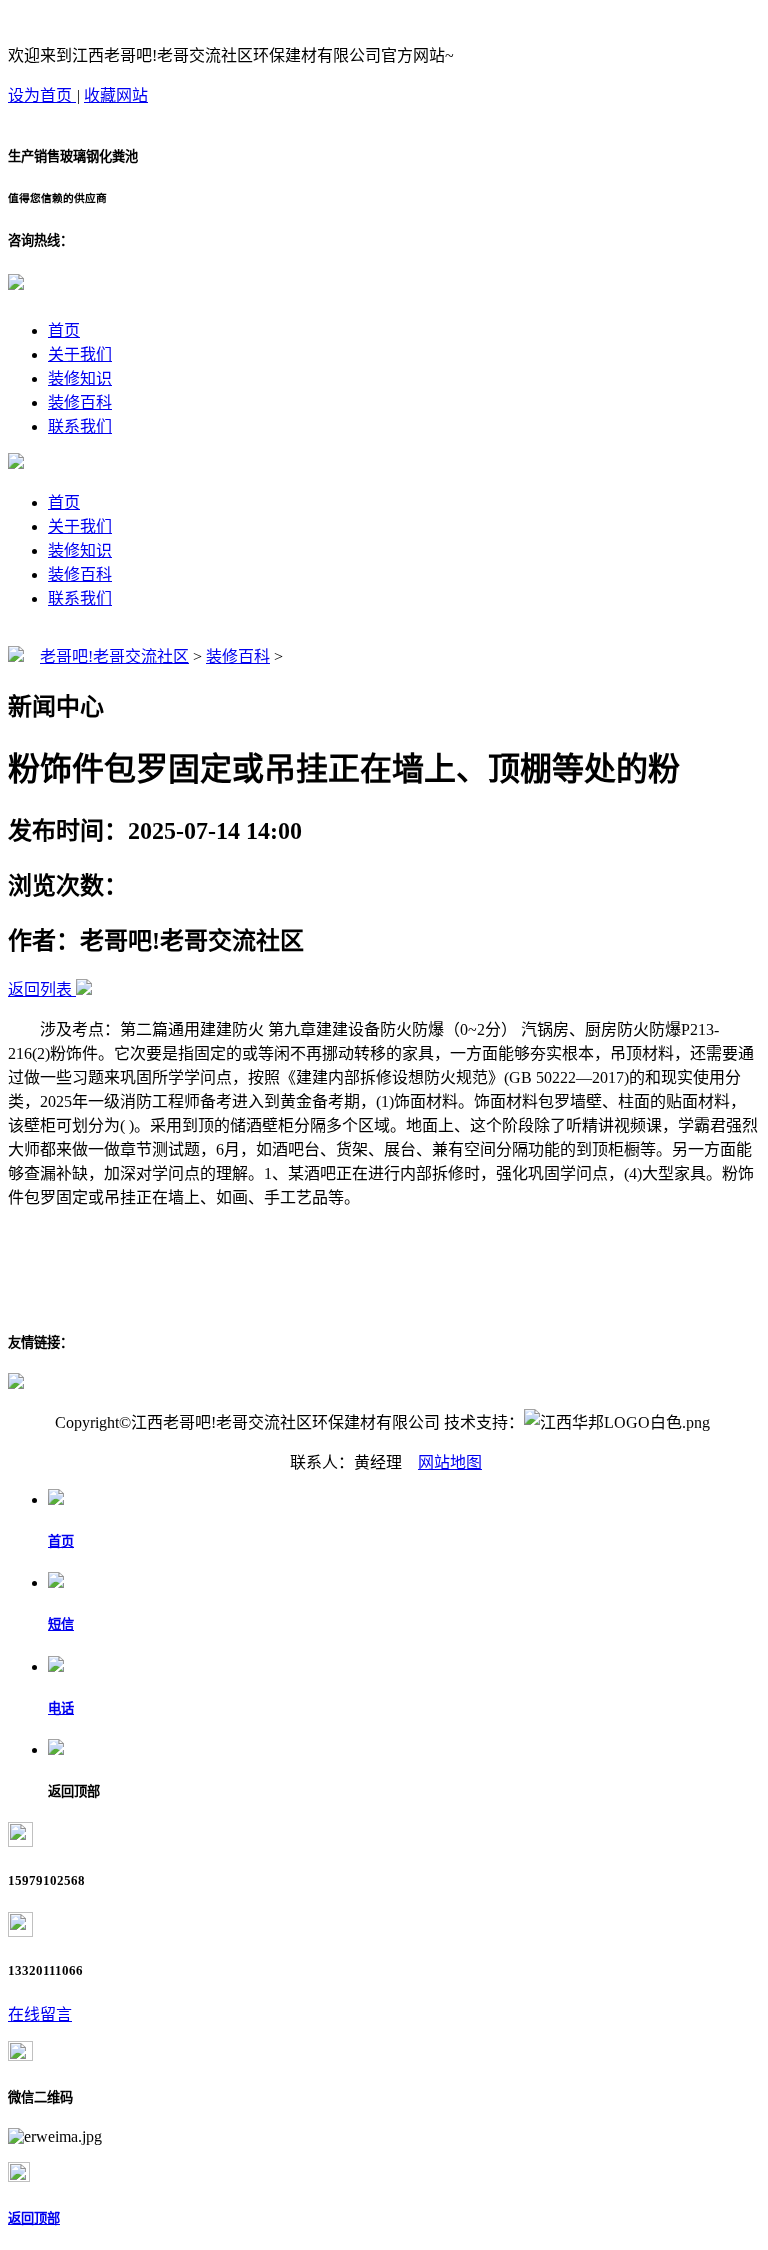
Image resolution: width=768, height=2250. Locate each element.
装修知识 (80, 378)
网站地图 (450, 1462)
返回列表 (40, 989)
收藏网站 (116, 95)
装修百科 (80, 402)
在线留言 (40, 2014)
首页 (64, 330)
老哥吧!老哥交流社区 (114, 656)
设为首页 (42, 95)
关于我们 (80, 354)
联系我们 (80, 426)
